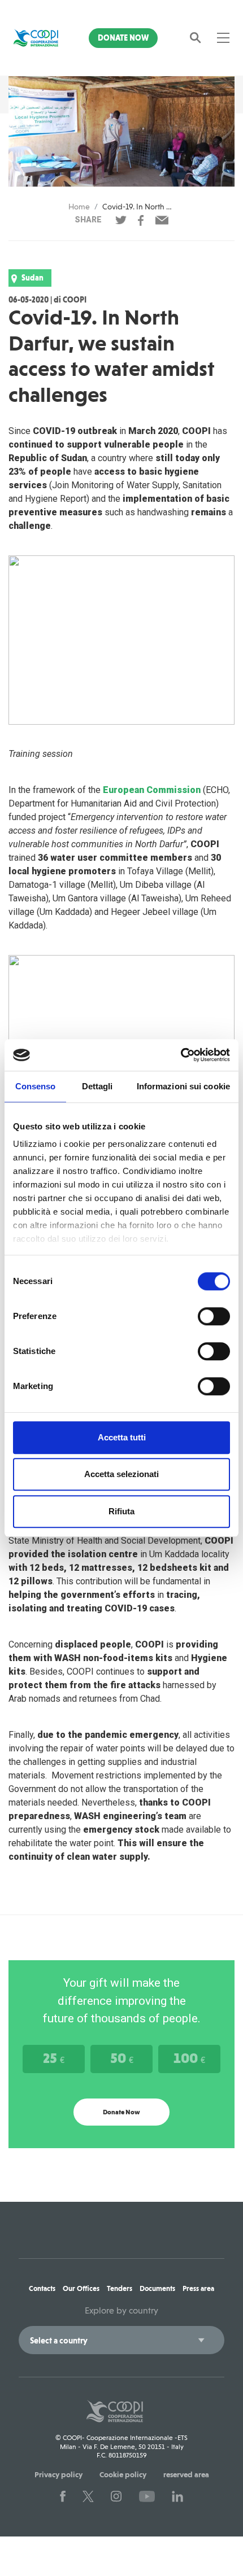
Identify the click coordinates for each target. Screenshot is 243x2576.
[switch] (214, 1316)
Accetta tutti (122, 1437)
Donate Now (123, 38)
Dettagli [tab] (97, 1086)
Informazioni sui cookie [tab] (183, 1086)
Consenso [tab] (36, 1086)
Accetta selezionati (121, 1474)
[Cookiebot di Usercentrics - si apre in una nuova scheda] (181, 1055)
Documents (157, 2288)
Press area (198, 2288)
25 (54, 2058)
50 (122, 2058)
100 (189, 2058)
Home (79, 207)
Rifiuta (121, 1511)
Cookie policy (123, 2474)
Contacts (42, 2288)
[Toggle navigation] (223, 38)
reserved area (186, 2474)
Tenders (120, 2288)
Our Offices (81, 2288)
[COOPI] (36, 38)
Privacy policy (58, 2474)
